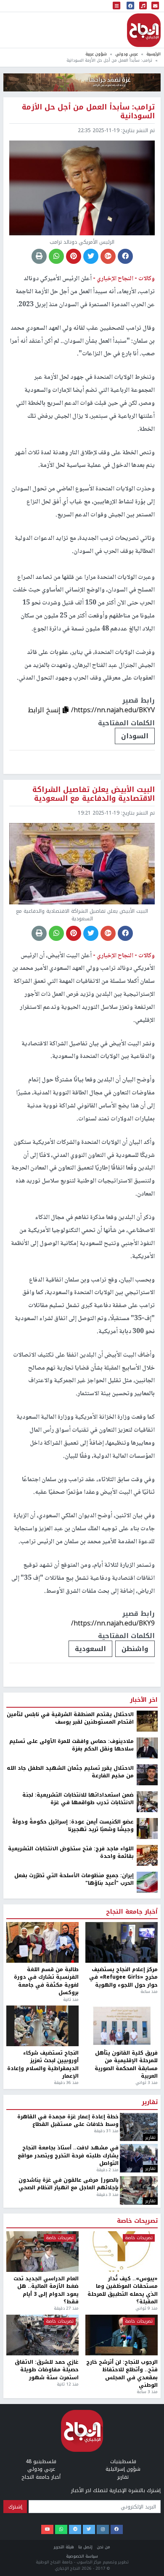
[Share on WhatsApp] (56, 256)
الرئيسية (153, 54)
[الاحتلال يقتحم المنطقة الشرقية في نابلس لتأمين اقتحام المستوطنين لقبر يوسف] (147, 2506)
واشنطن (135, 1649)
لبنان (141, 2434)
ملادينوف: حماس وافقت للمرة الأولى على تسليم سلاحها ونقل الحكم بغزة (71, 2531)
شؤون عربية (96, 54)
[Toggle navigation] (116, 6)
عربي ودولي (127, 54)
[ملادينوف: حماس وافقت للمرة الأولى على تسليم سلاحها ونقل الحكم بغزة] (147, 2533)
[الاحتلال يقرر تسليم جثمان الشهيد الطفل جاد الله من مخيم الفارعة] (147, 2560)
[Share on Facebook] (125, 256)
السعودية (90, 1649)
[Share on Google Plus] (108, 256)
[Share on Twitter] (91, 256)
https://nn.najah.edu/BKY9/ (113, 1623)
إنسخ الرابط (45, 710)
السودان (135, 736)
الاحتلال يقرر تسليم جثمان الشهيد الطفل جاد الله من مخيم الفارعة (70, 2558)
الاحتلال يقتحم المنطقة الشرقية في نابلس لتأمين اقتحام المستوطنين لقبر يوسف (70, 2504)
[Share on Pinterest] (74, 256)
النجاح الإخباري (144, 30)
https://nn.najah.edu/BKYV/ (113, 710)
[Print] (39, 256)
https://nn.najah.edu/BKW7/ (112, 2409)
